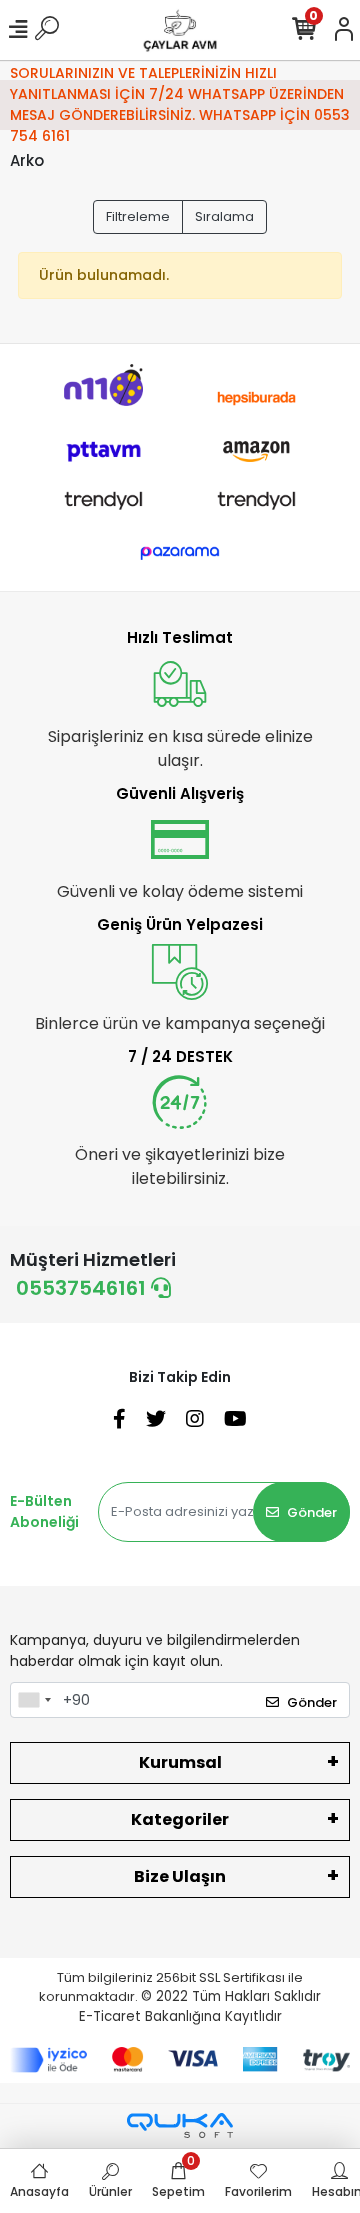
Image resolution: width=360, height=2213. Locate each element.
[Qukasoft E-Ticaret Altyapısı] (180, 2125)
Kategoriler (180, 1819)
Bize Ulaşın (180, 1876)
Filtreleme (138, 216)
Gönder (312, 1512)
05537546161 (83, 1288)
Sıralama (224, 216)
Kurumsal (180, 1762)
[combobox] (34, 1700)
